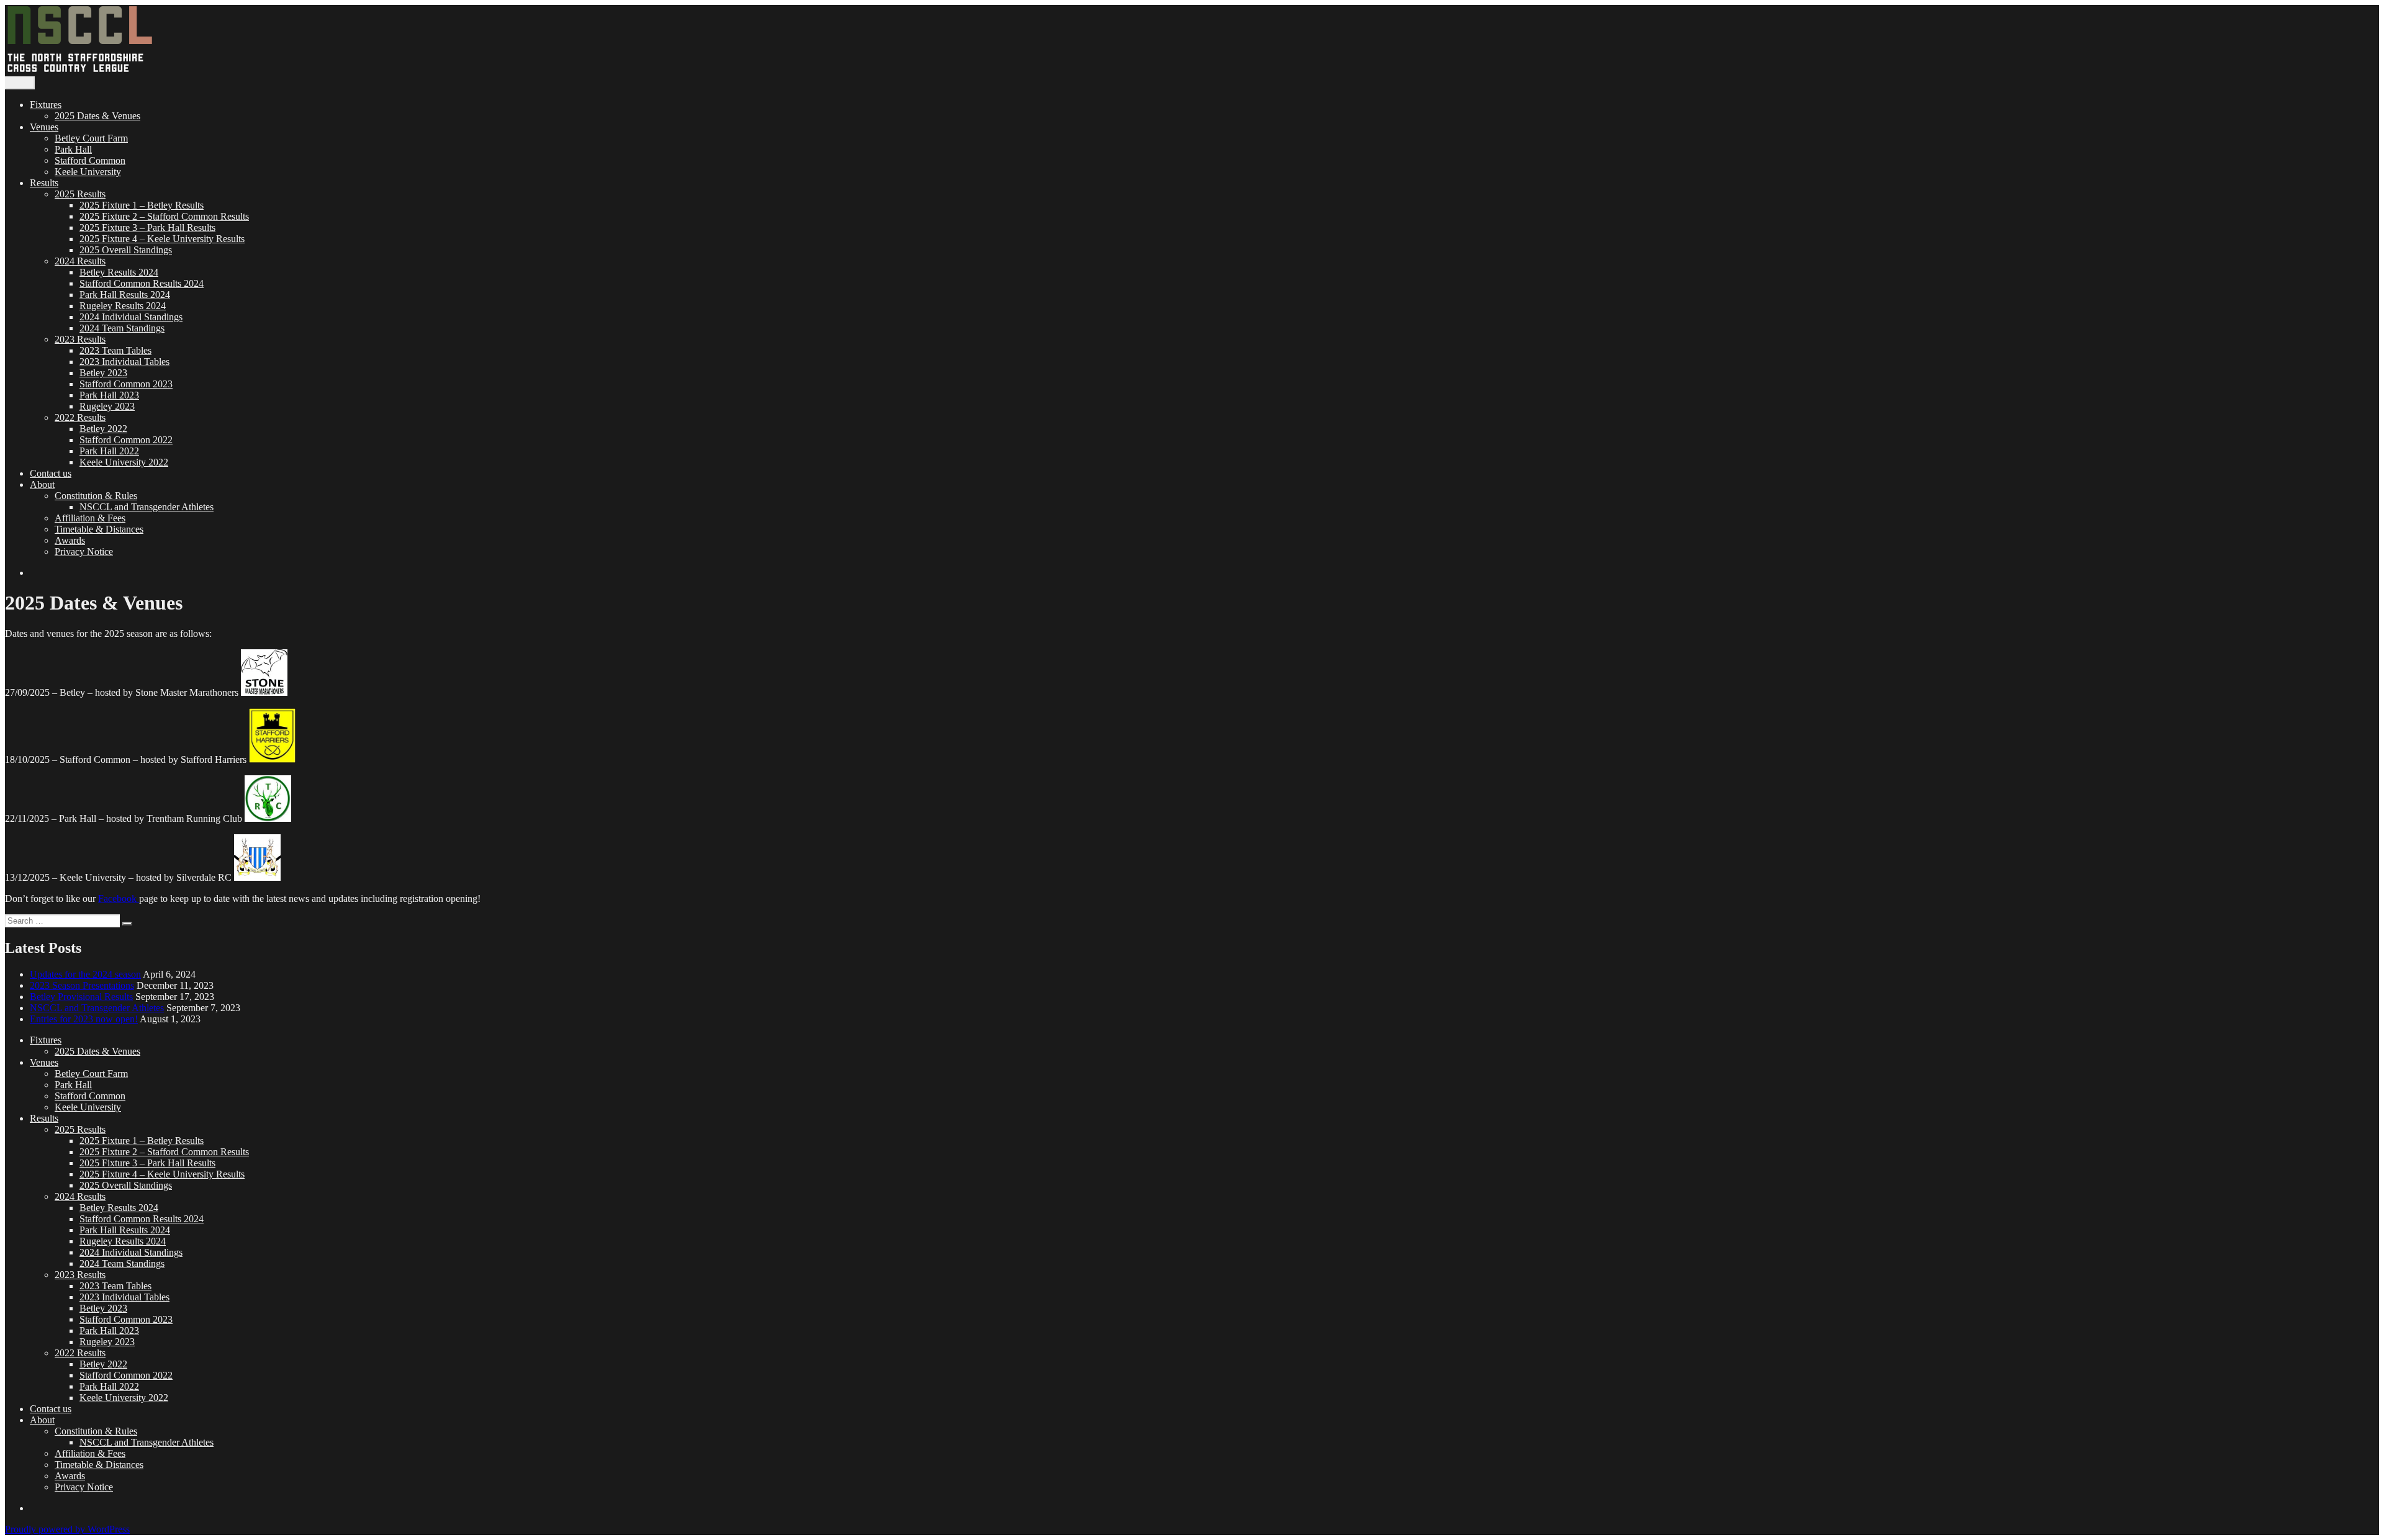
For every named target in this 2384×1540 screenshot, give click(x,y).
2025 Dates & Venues (97, 116)
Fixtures (46, 105)
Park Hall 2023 (109, 395)
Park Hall (73, 149)
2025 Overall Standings (126, 250)
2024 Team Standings (122, 328)
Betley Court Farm (91, 138)
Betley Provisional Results (81, 997)
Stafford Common (90, 160)
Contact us (51, 473)
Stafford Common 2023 (126, 384)
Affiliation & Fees (90, 518)
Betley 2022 (103, 429)
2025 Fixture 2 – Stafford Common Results (164, 216)
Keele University (88, 172)
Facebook (119, 898)
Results (44, 183)
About (42, 484)
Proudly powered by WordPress (67, 1529)
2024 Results (80, 261)
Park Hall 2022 (109, 451)
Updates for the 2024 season (85, 974)
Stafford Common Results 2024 (142, 283)
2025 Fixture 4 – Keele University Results (162, 239)
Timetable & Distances (99, 529)
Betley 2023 (103, 373)
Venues (44, 127)
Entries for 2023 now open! (84, 1019)
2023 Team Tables (115, 350)
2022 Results (80, 417)
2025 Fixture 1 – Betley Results (142, 205)
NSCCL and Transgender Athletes (147, 507)
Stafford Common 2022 (126, 440)
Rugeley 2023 (107, 406)
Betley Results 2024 (119, 272)
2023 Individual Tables (124, 362)
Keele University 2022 (124, 462)
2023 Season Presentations (82, 985)
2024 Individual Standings (131, 317)
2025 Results (80, 194)
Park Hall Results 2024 (125, 295)
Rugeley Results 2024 (123, 306)
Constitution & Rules (96, 496)
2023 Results (80, 339)
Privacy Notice (84, 552)
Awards (70, 540)
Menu (20, 83)
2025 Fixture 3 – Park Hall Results (147, 227)
